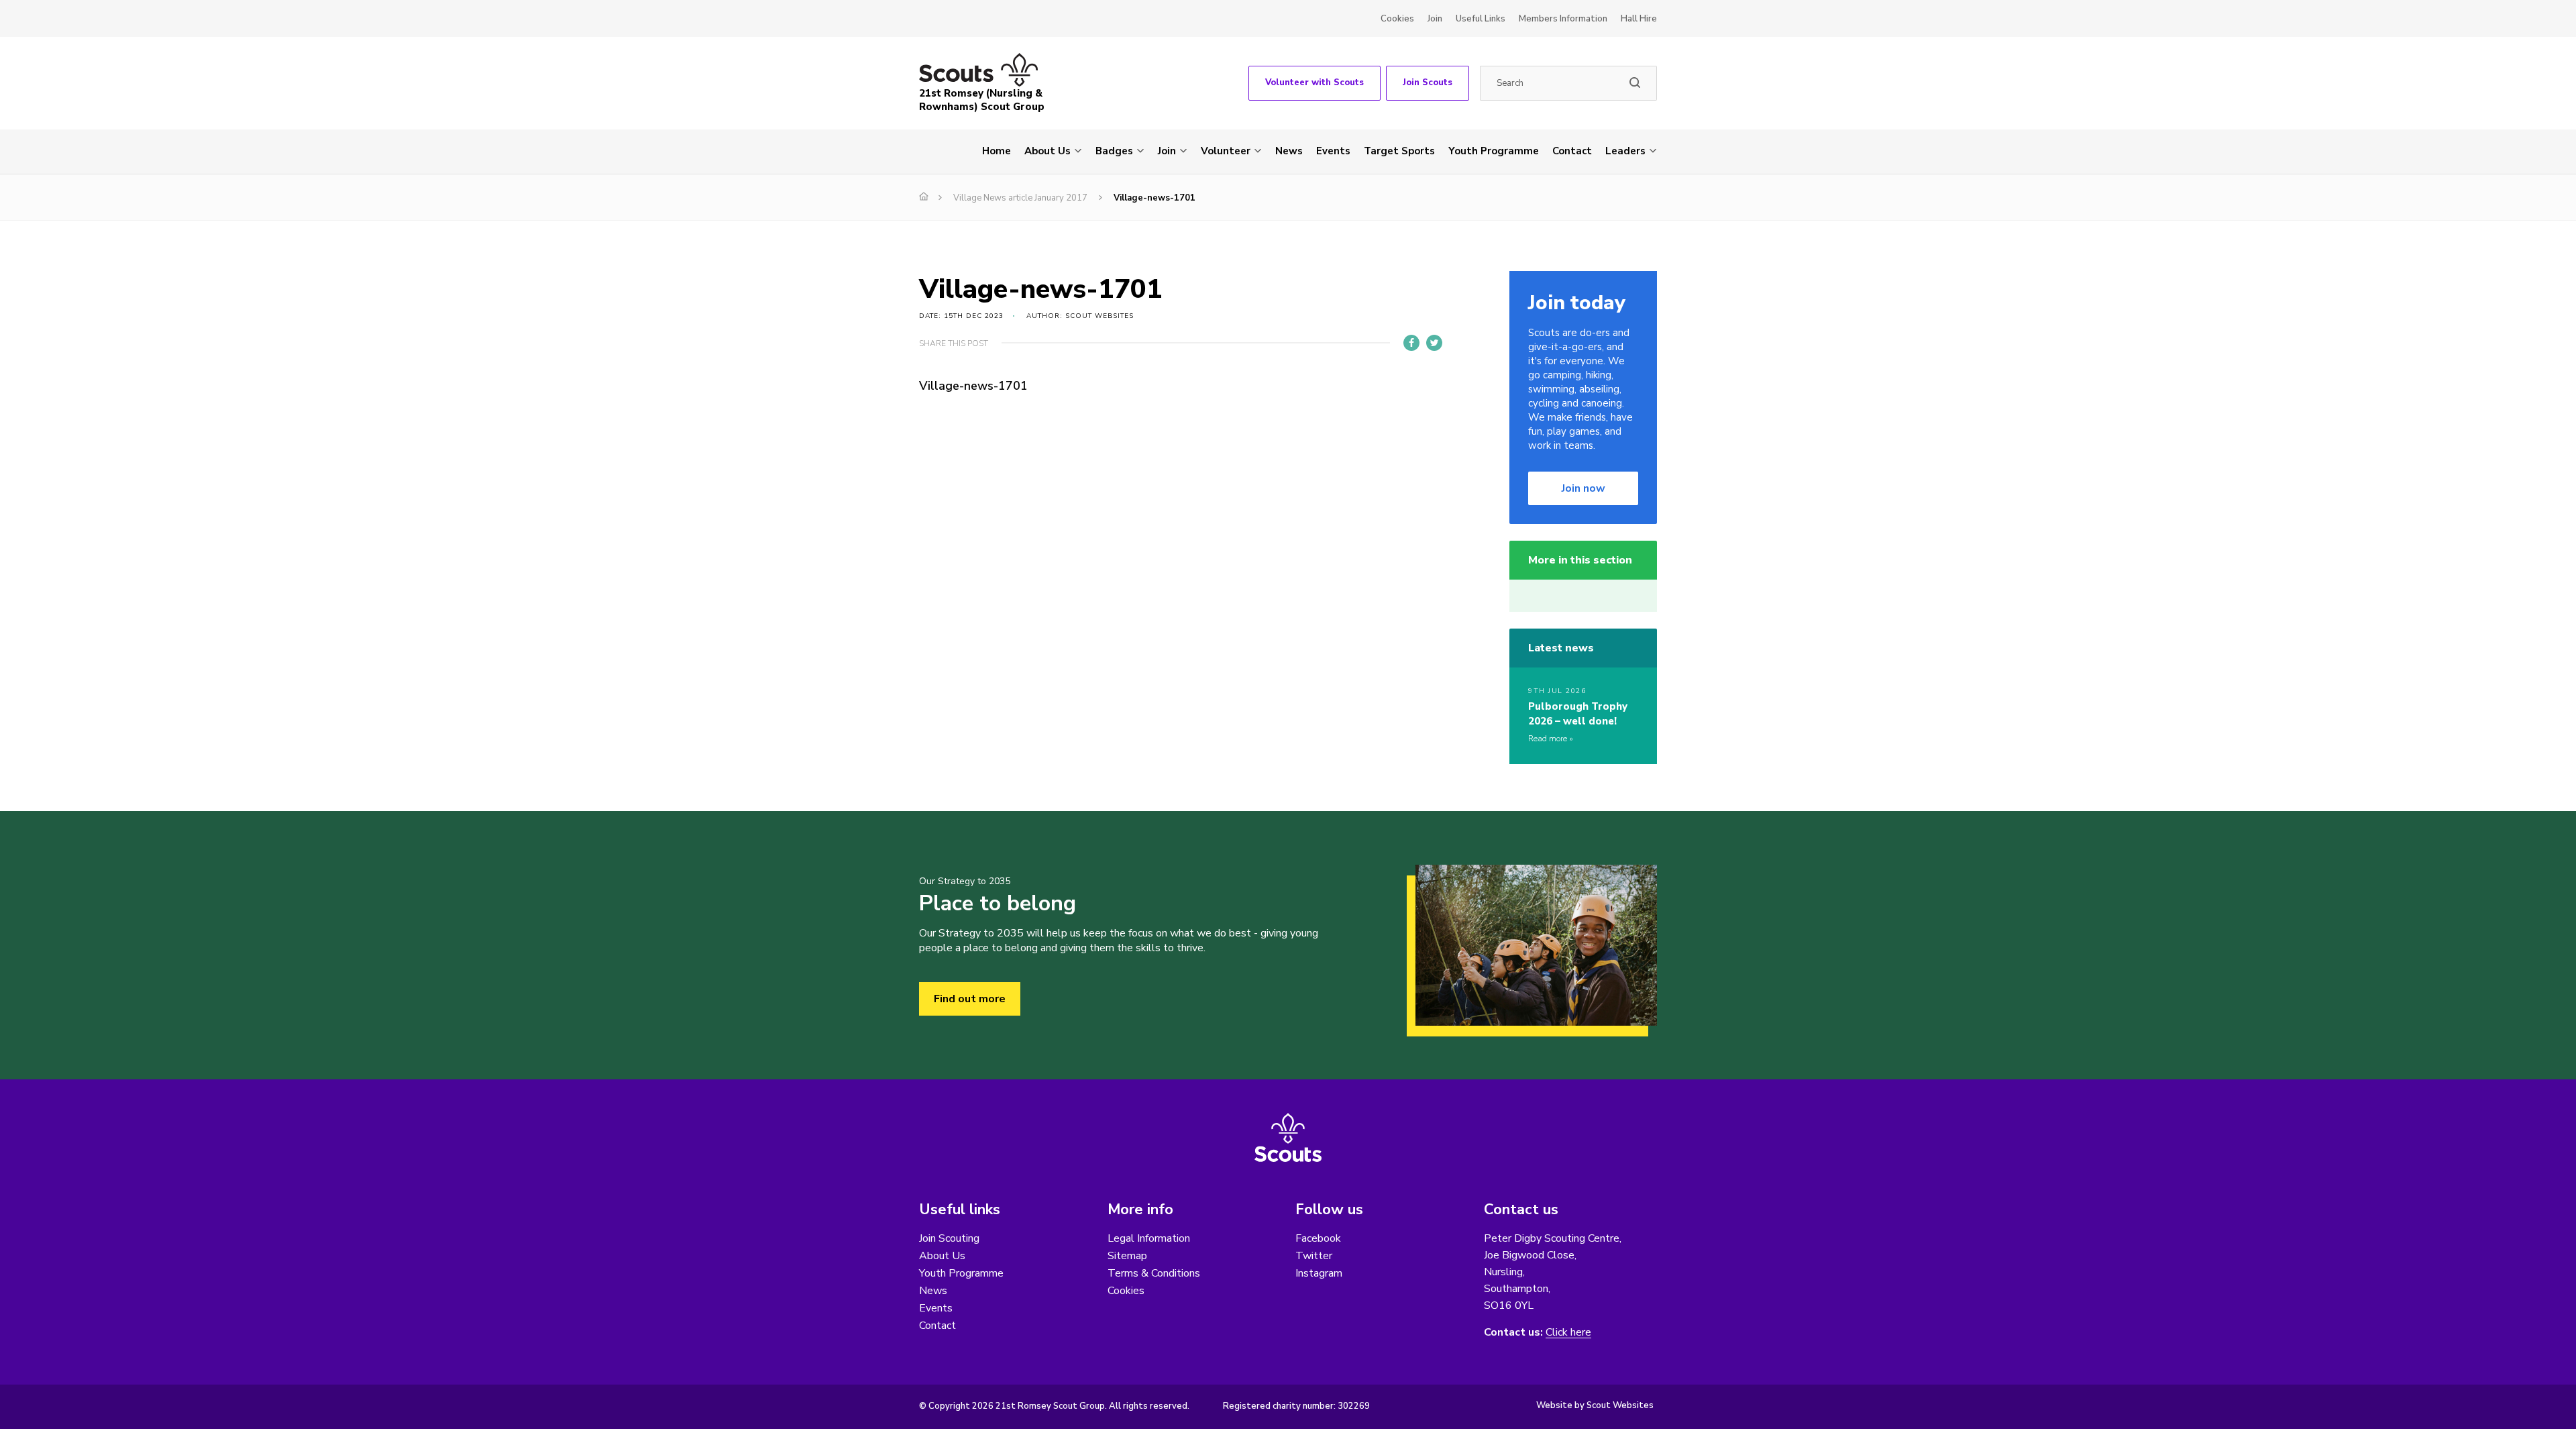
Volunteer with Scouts (1314, 83)
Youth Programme (1494, 151)
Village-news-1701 (973, 386)
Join (1435, 19)
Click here (1568, 1333)
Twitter (1314, 1256)
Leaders (1625, 151)
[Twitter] (1434, 343)
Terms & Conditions (1154, 1273)
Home (997, 151)
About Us (1048, 151)
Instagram (1319, 1273)
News (1289, 151)
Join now (1584, 488)
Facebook (1318, 1238)
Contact (1572, 151)
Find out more (970, 999)
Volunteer (1226, 151)
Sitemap (1127, 1256)
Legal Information (1149, 1238)
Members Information (1563, 19)
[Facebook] (1411, 343)
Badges (1114, 151)
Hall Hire (1639, 19)
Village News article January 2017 (1020, 198)
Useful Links (1481, 19)
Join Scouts (1428, 83)
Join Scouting (949, 1238)
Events (1333, 151)
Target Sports (1399, 151)
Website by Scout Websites (1595, 1405)
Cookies (1397, 19)
